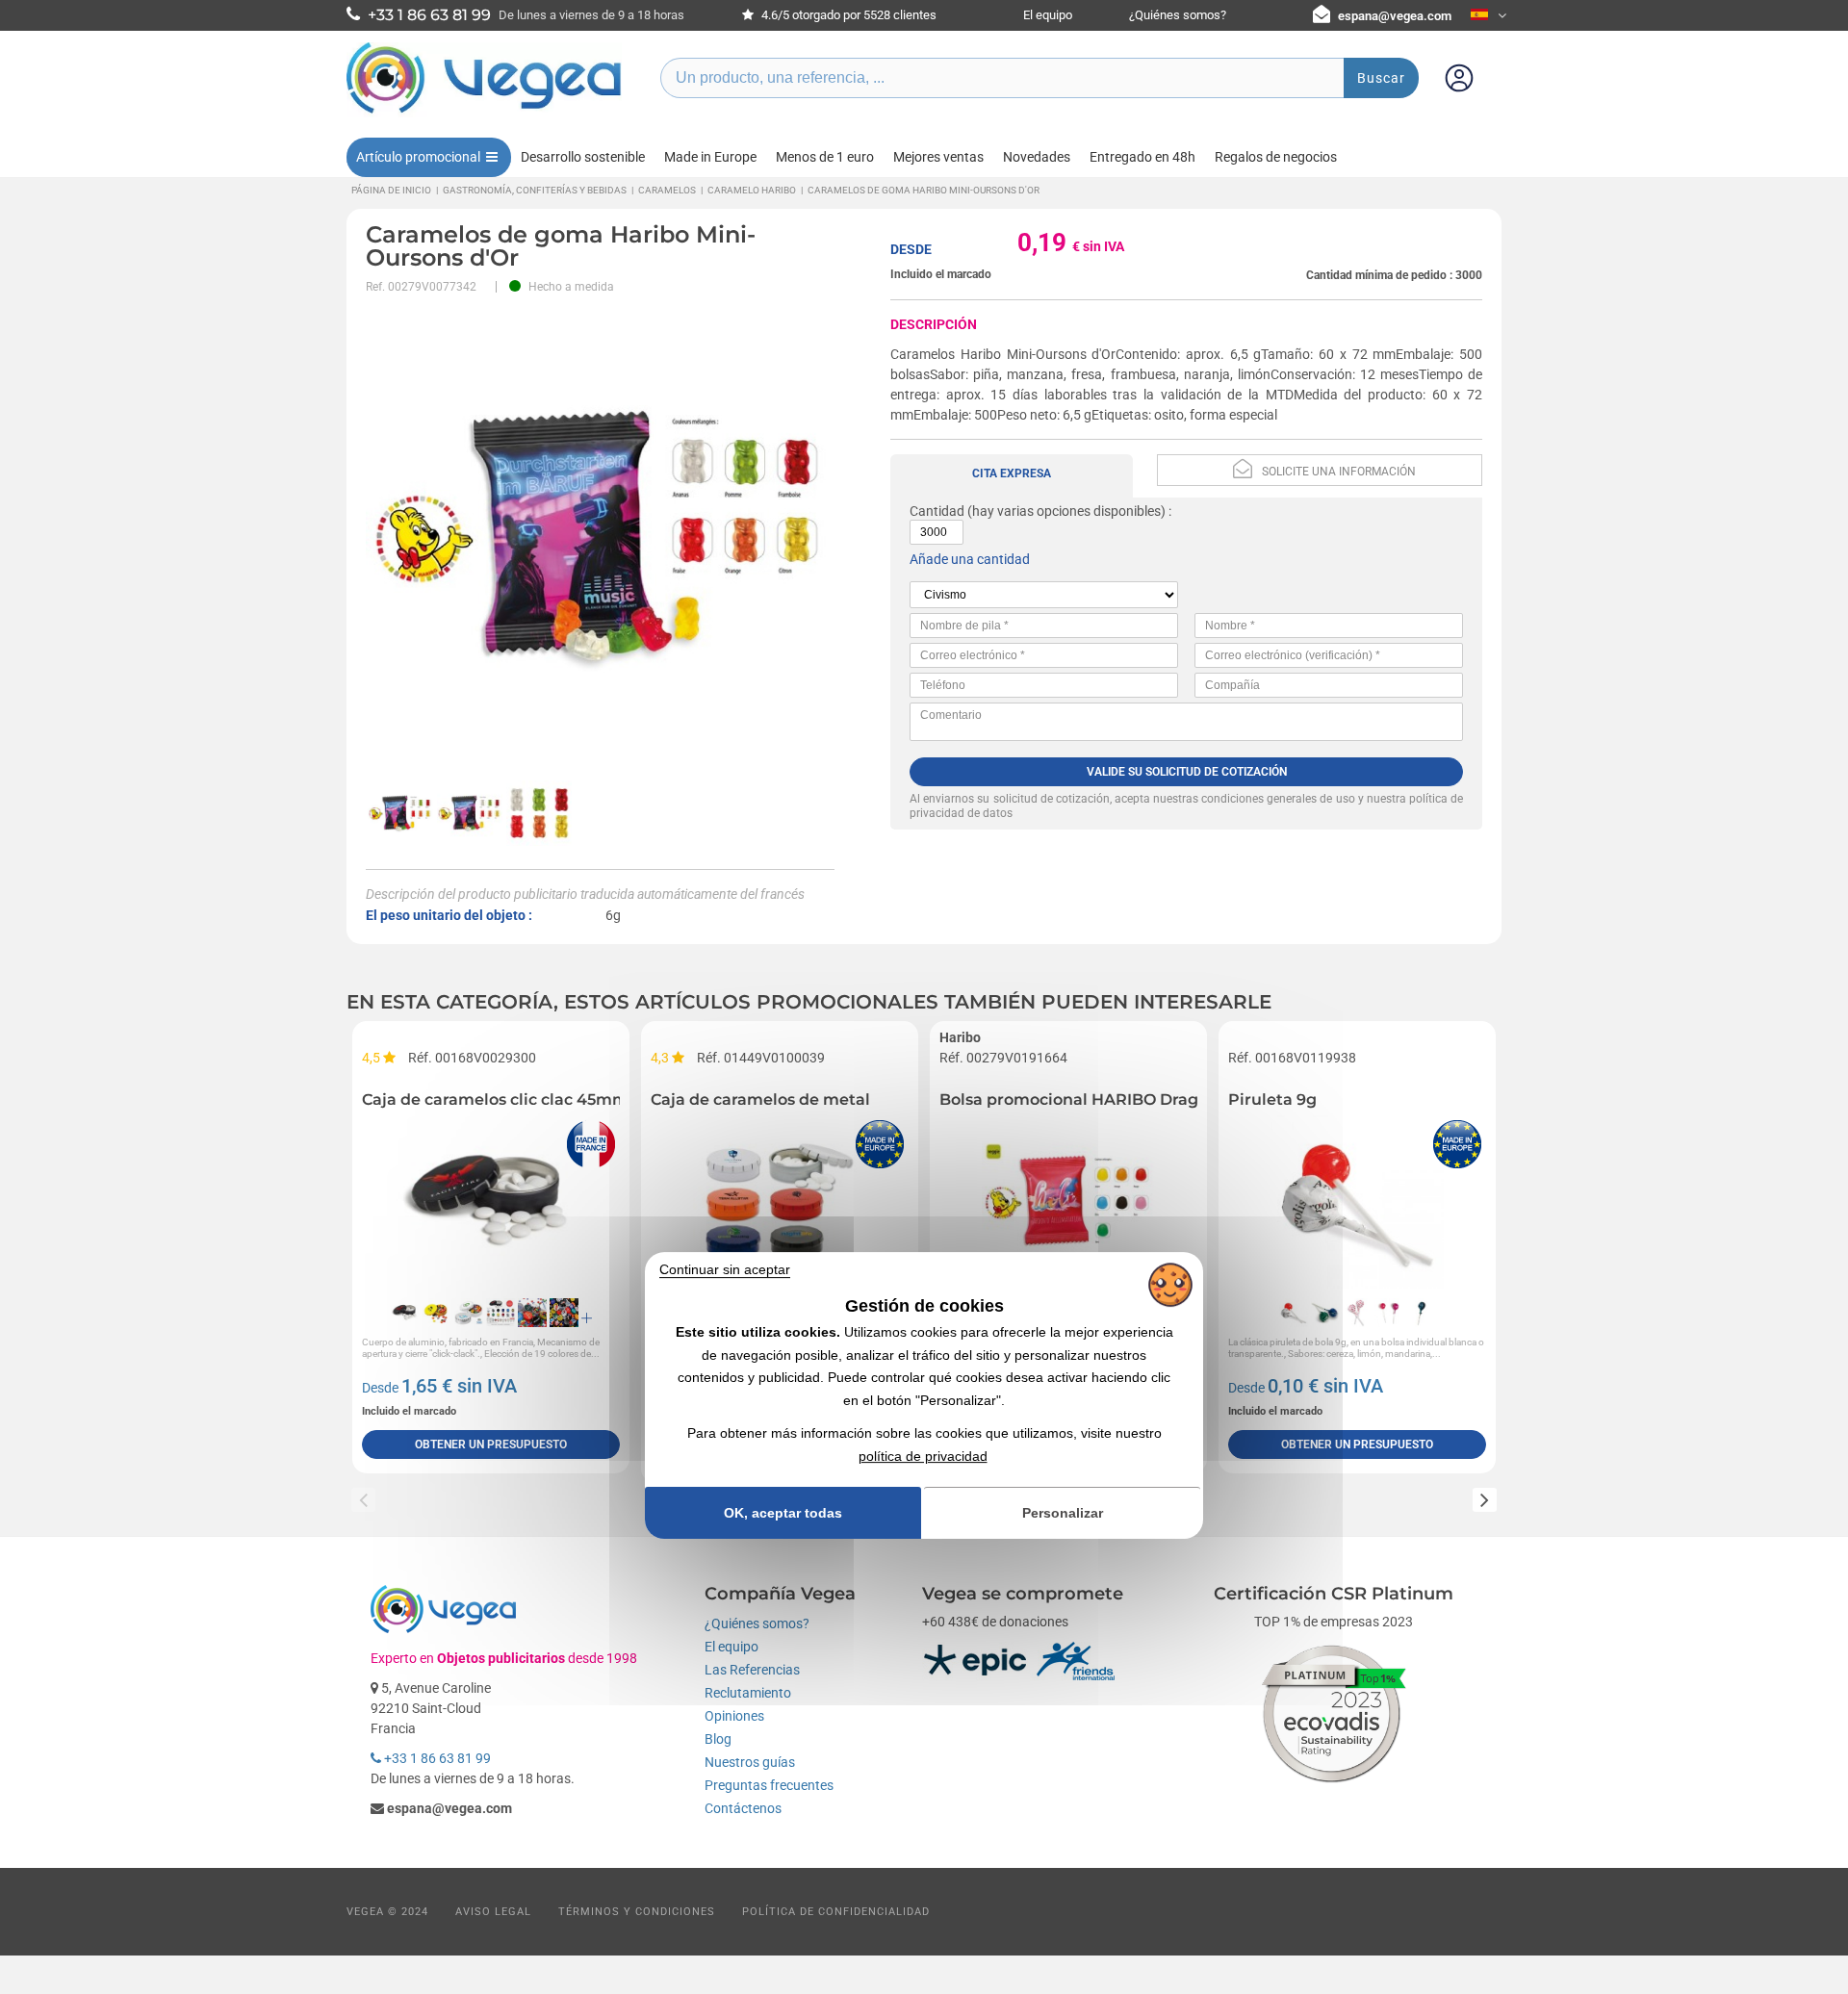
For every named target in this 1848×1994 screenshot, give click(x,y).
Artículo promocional (418, 157)
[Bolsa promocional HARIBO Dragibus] (1068, 1202)
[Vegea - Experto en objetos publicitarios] (484, 113)
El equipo (1048, 15)
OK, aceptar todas (783, 1513)
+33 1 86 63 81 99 (436, 1758)
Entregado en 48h (1142, 157)
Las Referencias (752, 1670)
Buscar (1381, 78)
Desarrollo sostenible (583, 157)
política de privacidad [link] (923, 1456)
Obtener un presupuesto (491, 1444)
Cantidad (937, 511)
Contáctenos (743, 1808)
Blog (718, 1739)
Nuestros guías (750, 1762)
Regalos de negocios (1276, 157)
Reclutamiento (748, 1693)
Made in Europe (710, 157)
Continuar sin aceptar (725, 1270)
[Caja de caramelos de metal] (780, 1202)
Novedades (1037, 157)
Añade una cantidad (970, 559)
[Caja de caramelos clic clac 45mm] (491, 1202)
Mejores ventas (938, 157)
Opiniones (734, 1716)
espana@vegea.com (1395, 16)
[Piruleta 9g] (1357, 1202)
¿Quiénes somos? (1178, 15)
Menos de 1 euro (825, 157)
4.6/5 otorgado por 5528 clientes (847, 15)
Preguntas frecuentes (769, 1785)
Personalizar (1063, 1513)
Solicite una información (1339, 472)
